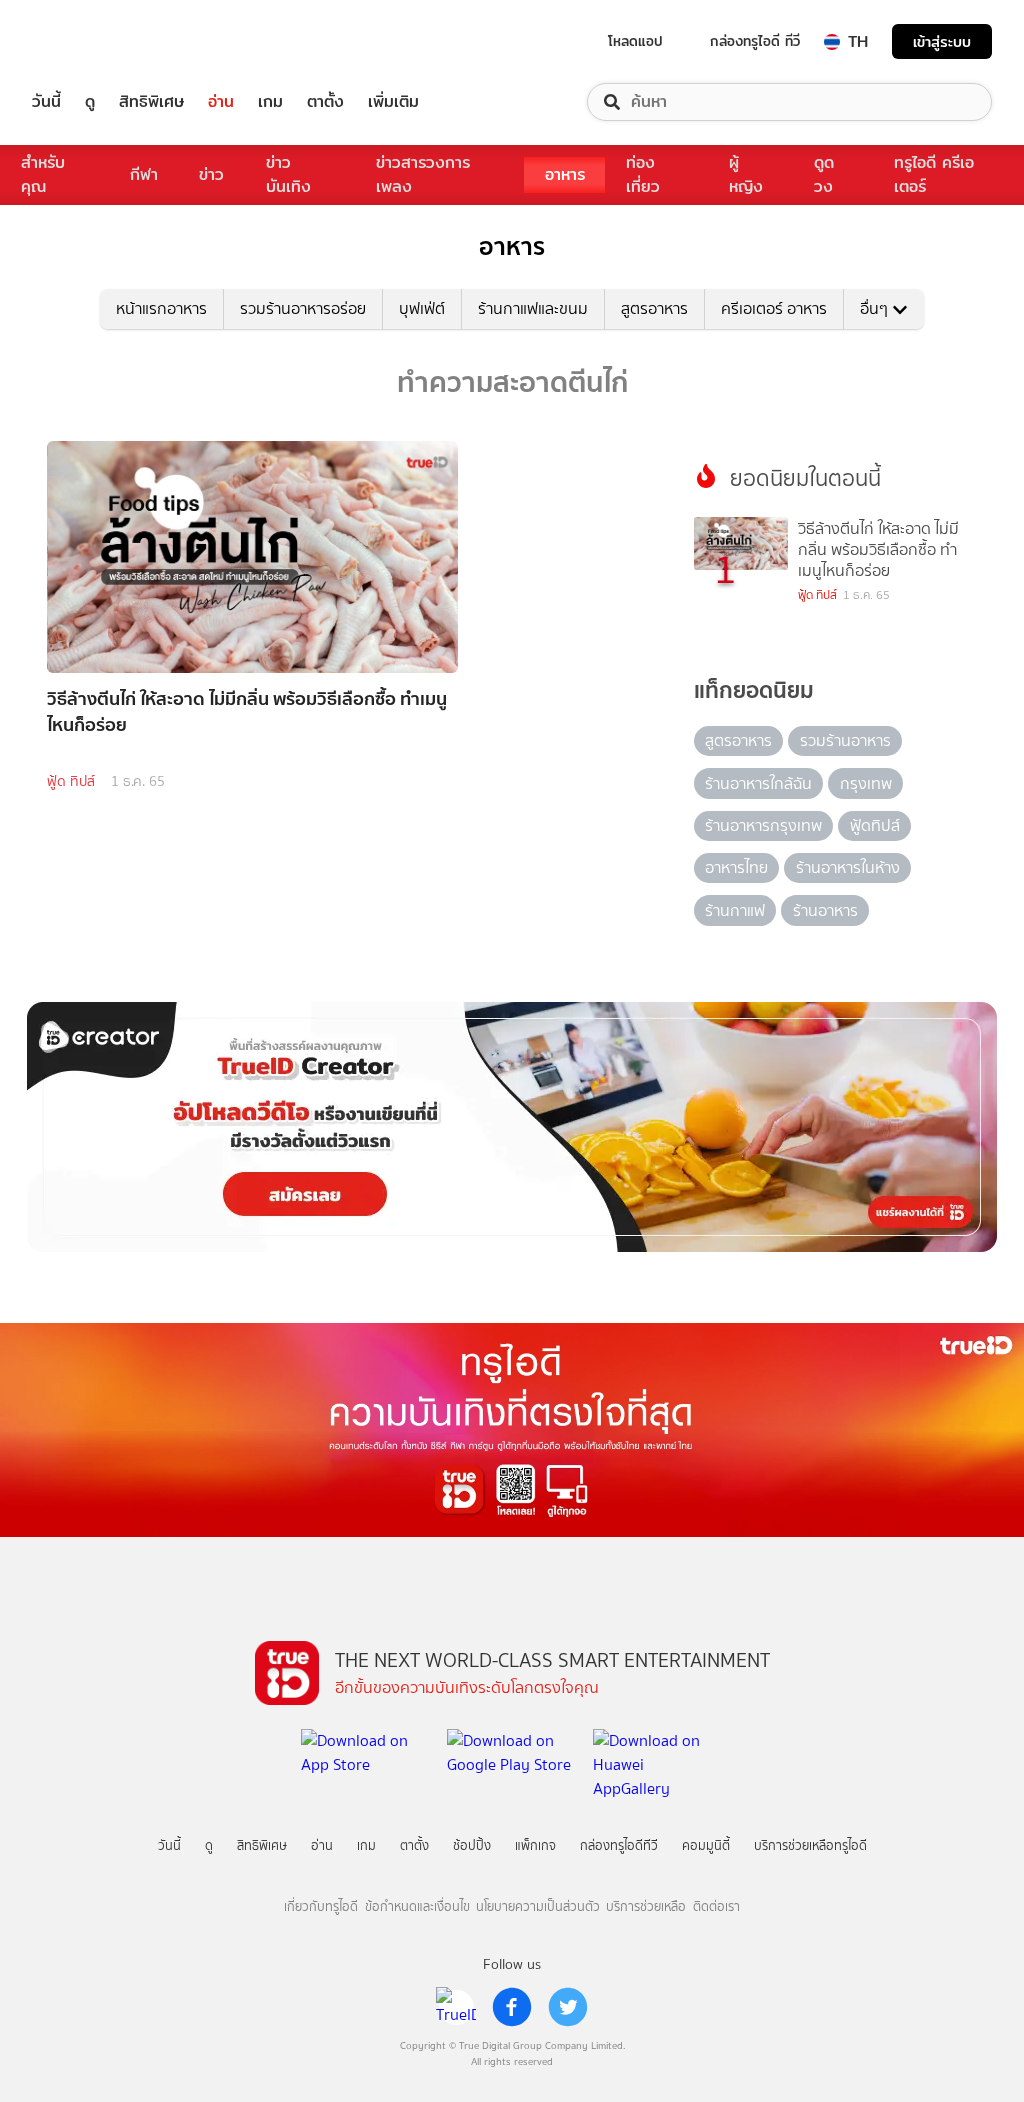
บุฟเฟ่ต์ (422, 308)
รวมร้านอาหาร (845, 740)
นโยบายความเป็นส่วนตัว (538, 1906)
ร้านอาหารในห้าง (848, 867)
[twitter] (568, 2007)
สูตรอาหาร (654, 308)
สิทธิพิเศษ (151, 102)
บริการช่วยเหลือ (646, 1906)
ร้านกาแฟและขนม (533, 308)
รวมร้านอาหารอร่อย (303, 308)
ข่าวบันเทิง (288, 174)
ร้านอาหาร (825, 910)
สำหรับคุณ (43, 174)
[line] (456, 2007)
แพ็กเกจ (535, 1845)
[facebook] (512, 2007)
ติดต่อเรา (716, 1906)
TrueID (92, 41)
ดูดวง (824, 174)
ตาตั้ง (325, 102)
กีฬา (144, 174)
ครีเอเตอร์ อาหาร (774, 308)
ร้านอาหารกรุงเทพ (763, 825)
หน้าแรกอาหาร (161, 308)
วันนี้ (46, 102)
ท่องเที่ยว (643, 174)
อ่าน (221, 102)
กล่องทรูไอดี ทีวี (755, 41)
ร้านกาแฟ (735, 910)
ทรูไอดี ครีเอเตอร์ (934, 174)
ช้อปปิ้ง (472, 1845)
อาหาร (565, 174)
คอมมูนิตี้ (706, 1845)
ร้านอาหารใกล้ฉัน (758, 783)
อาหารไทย (736, 867)
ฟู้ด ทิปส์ (71, 781)
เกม (270, 102)
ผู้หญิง (746, 174)
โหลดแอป (635, 41)
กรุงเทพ (866, 783)
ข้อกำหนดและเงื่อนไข (417, 1906)
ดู (90, 102)
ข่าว (211, 174)
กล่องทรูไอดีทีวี (619, 1845)
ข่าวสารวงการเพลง (423, 174)
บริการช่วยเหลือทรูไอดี (810, 1845)
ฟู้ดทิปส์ (875, 825)
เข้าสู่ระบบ (942, 41)
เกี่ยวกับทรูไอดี (321, 1906)
